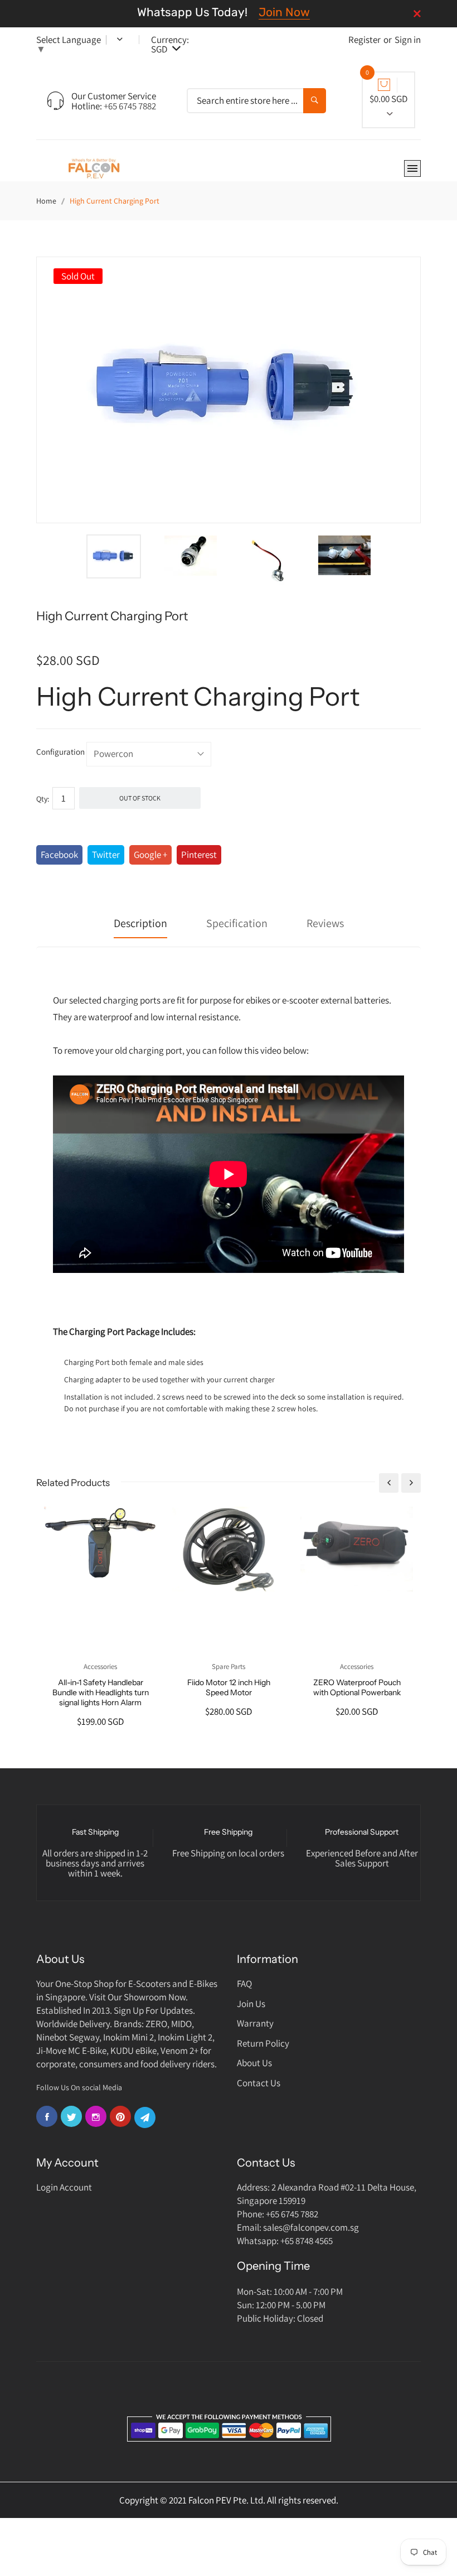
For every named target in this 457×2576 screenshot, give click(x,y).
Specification (237, 923)
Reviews (325, 923)
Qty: (43, 799)
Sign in (408, 40)
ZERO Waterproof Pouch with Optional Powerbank (357, 1687)
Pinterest (199, 855)
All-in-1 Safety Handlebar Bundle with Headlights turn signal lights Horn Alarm (101, 1692)
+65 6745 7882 (130, 106)
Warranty (255, 2023)
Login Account (64, 2187)
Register (364, 40)
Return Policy (263, 2043)
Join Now (284, 12)
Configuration (60, 752)
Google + (150, 855)
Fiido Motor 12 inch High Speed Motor (229, 1687)
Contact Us (259, 2083)
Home (46, 201)
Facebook (59, 855)
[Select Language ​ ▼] (112, 40)
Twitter (106, 855)
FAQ (244, 1984)
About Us (254, 2063)
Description (140, 923)
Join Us (251, 2004)
